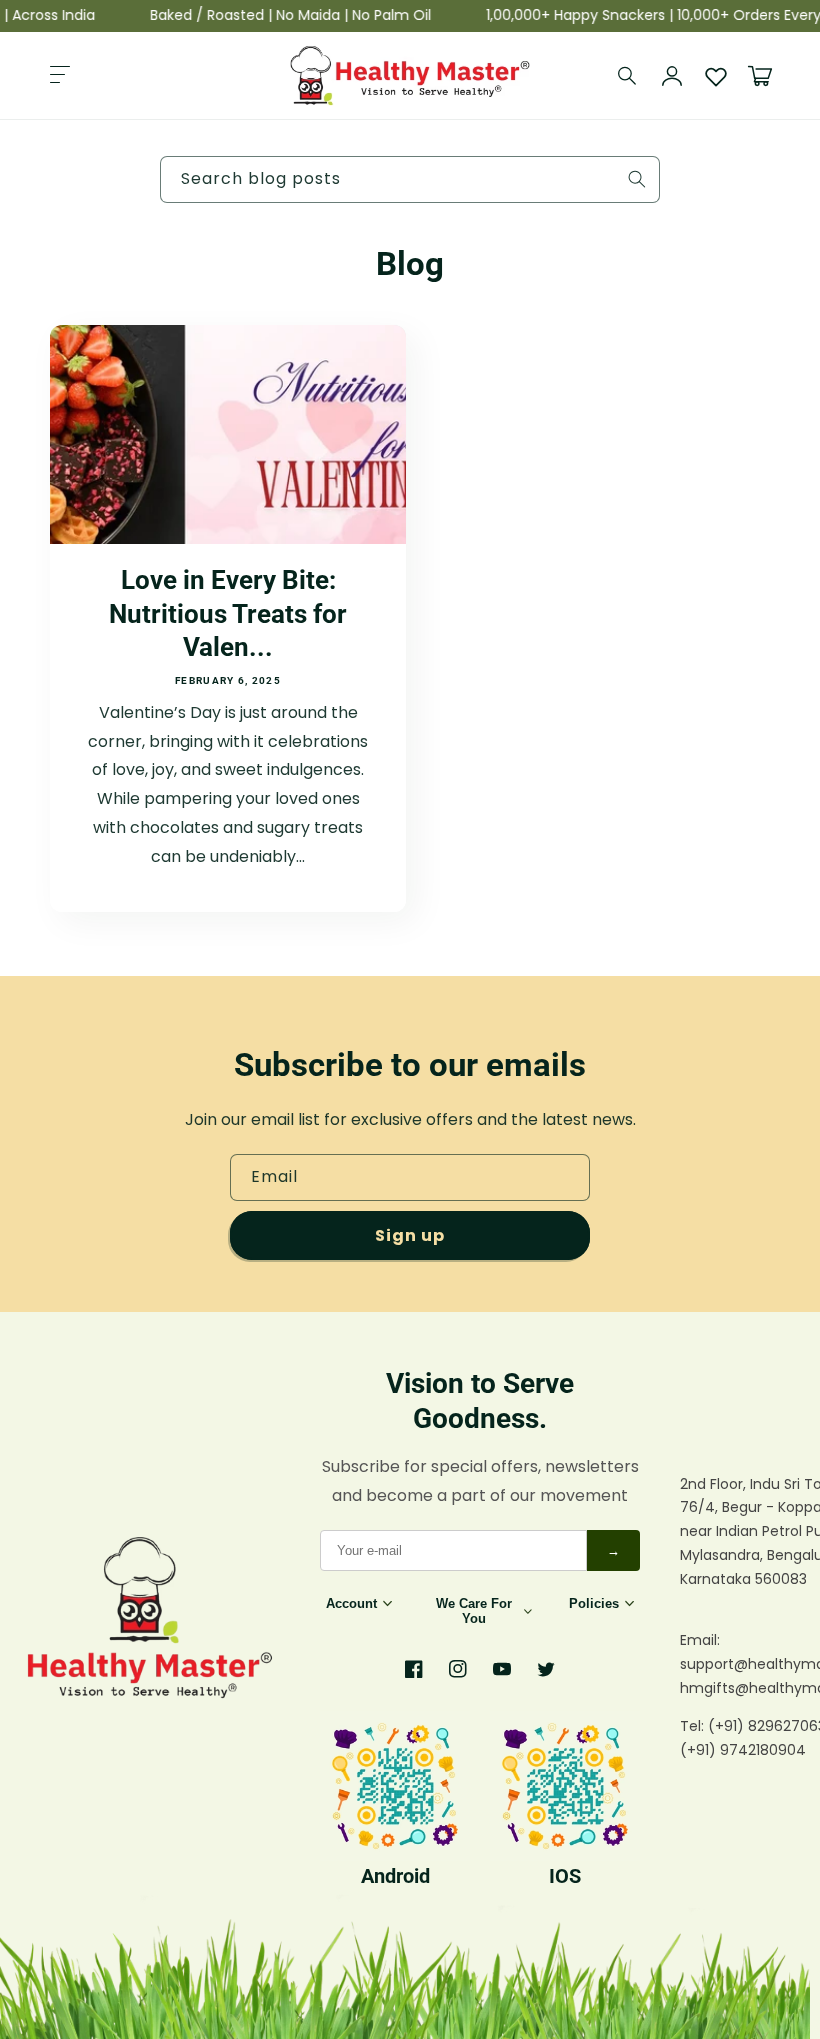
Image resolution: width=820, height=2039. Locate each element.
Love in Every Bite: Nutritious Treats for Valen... (228, 613)
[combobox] (410, 179)
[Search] (628, 76)
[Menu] (60, 76)
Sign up (410, 1235)
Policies (594, 1603)
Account (351, 1603)
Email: (700, 1640)
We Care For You (474, 1611)
